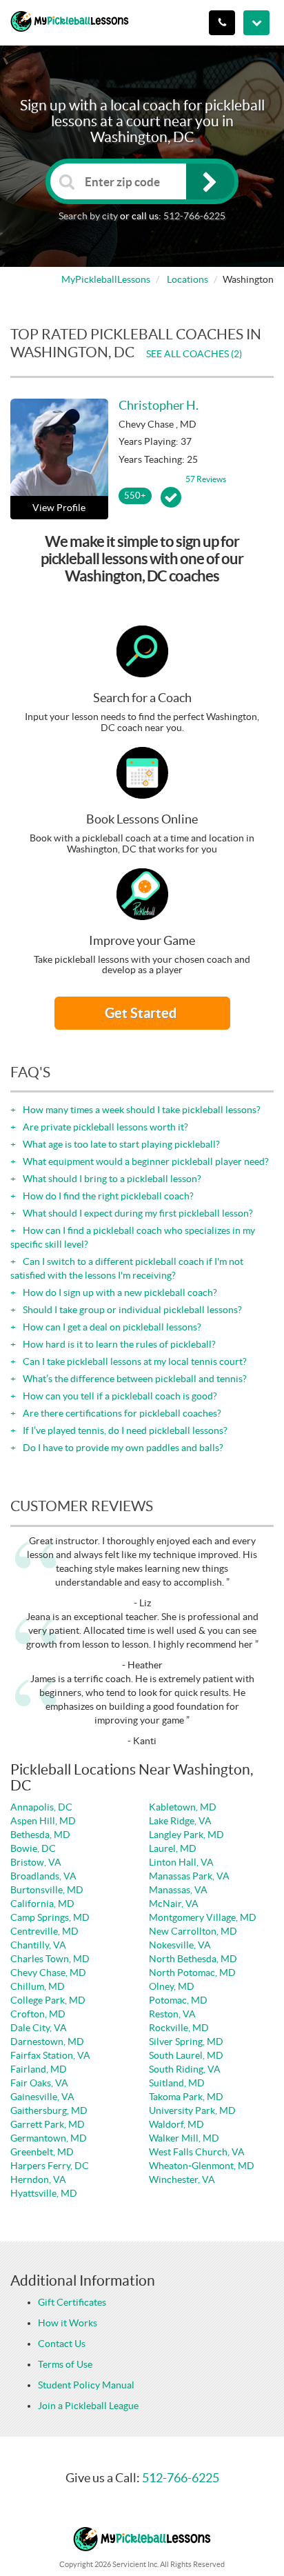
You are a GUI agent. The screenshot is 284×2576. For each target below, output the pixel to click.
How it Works (68, 2323)
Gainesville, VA (42, 2097)
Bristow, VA (36, 1862)
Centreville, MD (44, 1931)
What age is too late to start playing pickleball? (120, 1144)
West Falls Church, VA (197, 2152)
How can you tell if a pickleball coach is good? (119, 1396)
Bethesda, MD (40, 1835)
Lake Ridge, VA (180, 1821)
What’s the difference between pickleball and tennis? (134, 1379)
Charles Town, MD (50, 1959)
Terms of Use (65, 2364)
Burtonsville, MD (47, 1890)
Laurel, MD (173, 1848)
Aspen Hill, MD (43, 1821)
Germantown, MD (49, 2138)
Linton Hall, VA (181, 1862)
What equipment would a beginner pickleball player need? (145, 1161)
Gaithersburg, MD (49, 2110)
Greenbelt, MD (42, 2152)
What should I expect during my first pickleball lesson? (137, 1213)
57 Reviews (206, 479)
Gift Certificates (72, 2302)
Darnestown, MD (47, 2041)
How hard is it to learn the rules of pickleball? (118, 1344)
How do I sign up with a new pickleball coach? (119, 1292)
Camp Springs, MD (50, 1917)
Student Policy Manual (86, 2385)
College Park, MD (48, 2000)
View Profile (59, 508)
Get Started (142, 1013)
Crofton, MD (38, 2014)
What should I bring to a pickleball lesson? (111, 1179)
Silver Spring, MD (186, 2041)
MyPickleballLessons (106, 279)
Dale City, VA (39, 2028)
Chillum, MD (38, 1986)
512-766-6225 (194, 216)
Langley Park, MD (186, 1835)
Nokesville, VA (180, 1945)
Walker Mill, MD (184, 2138)
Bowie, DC (33, 1848)
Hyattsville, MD (44, 2193)
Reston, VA (172, 2014)
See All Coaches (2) (194, 354)
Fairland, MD (39, 2069)
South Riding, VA (185, 2069)
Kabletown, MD (183, 1807)
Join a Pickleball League (88, 2406)
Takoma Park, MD (186, 2097)
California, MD (42, 1904)
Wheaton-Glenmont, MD (202, 2166)
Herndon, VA (38, 2179)
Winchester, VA (182, 2179)
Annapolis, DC (41, 1807)
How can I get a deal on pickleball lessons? (111, 1327)
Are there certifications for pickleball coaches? (121, 1413)
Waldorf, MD (176, 2124)
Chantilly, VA (38, 1945)
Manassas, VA (178, 1890)
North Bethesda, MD (193, 1959)
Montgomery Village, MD (203, 1917)
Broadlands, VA (43, 1876)
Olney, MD (172, 1986)
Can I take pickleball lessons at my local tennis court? (134, 1361)
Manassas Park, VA (189, 1876)
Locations (187, 279)
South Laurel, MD (186, 2055)
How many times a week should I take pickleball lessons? (141, 1110)
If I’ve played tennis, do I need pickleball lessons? (124, 1430)
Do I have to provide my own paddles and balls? (122, 1448)
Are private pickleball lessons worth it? (104, 1127)
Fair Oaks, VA (39, 2083)
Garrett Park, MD (48, 2124)
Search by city (88, 216)
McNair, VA (174, 1904)
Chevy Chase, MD (48, 1973)
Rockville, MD (179, 2028)
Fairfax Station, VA (50, 2055)
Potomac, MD (178, 2000)
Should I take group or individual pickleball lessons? (131, 1310)
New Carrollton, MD (193, 1931)
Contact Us (62, 2344)
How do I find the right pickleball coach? (107, 1196)
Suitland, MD (177, 2083)
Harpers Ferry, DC (50, 2166)
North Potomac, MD (192, 1973)
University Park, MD (192, 2110)
